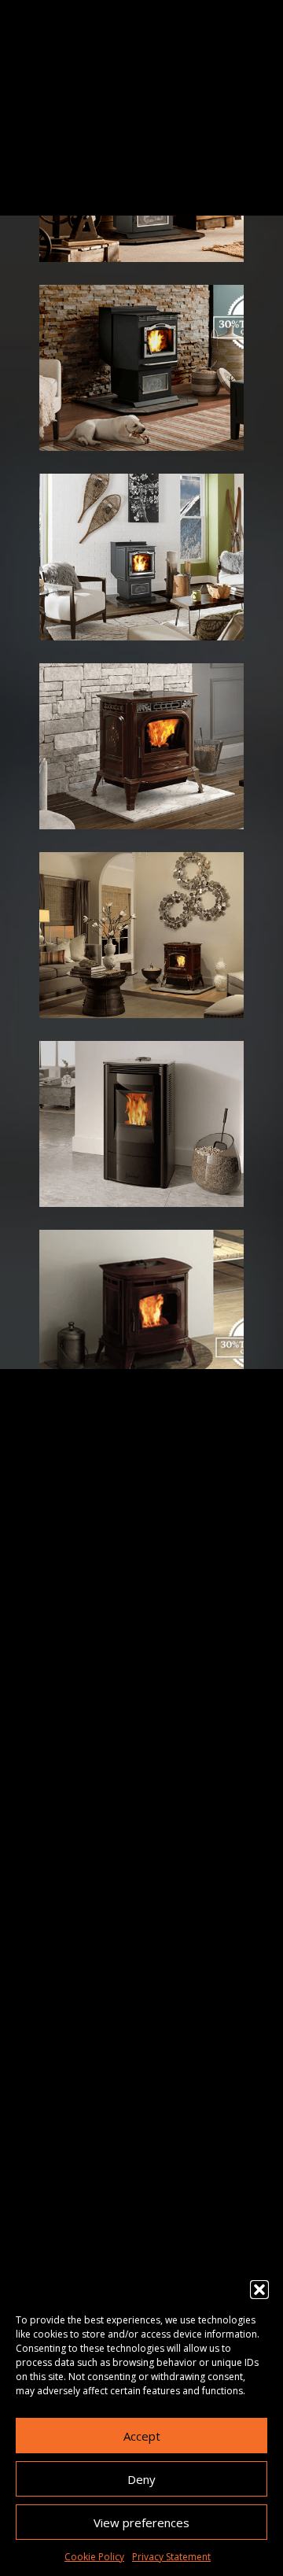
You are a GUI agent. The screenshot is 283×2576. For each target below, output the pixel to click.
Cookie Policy (94, 2557)
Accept (142, 2436)
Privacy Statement (171, 2557)
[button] (259, 2290)
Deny (141, 2479)
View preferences (141, 2522)
